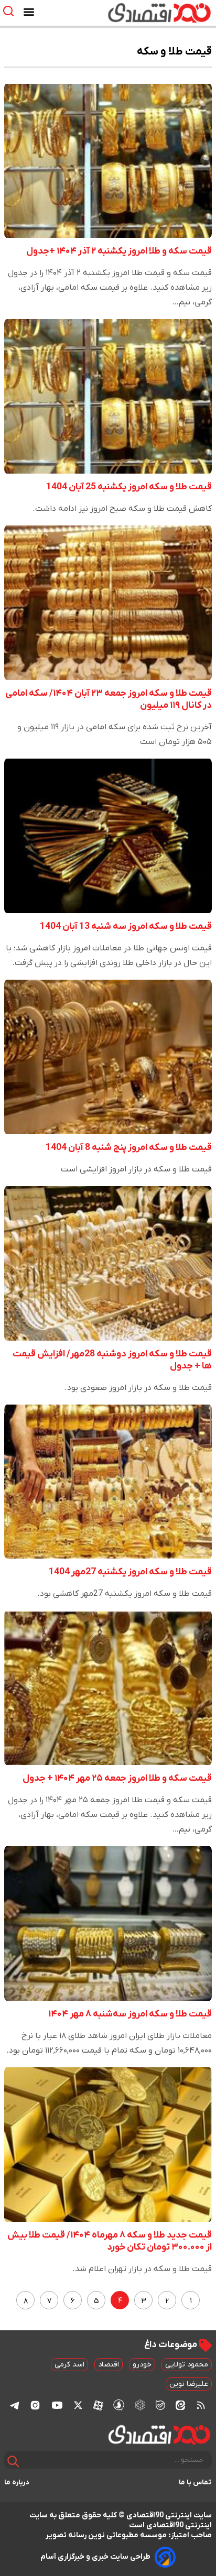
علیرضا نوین (189, 2384)
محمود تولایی (187, 2365)
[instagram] (35, 2405)
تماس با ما (195, 2482)
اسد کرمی (69, 2365)
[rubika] (140, 2405)
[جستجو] (13, 2462)
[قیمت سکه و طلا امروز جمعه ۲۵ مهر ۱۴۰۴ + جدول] (108, 1688)
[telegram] (15, 2405)
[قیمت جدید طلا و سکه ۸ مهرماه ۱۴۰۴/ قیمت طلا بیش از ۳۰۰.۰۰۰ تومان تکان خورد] (108, 2145)
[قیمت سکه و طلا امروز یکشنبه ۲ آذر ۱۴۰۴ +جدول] (108, 161)
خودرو (142, 2365)
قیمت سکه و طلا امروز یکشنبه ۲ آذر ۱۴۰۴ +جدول (119, 251)
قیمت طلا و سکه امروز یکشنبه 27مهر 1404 (130, 1572)
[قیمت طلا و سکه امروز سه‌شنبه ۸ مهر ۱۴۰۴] (108, 1923)
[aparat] (98, 2405)
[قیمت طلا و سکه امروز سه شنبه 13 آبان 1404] (108, 836)
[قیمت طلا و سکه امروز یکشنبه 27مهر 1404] (108, 1482)
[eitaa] (180, 2405)
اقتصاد (109, 2365)
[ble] (160, 2405)
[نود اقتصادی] (138, 13)
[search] (11, 11)
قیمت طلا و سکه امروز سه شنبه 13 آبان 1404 (126, 927)
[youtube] (57, 2405)
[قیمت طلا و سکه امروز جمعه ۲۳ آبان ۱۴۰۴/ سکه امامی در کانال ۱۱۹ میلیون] (108, 603)
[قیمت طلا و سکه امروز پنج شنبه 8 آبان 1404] (108, 1057)
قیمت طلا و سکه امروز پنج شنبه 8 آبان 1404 (129, 1148)
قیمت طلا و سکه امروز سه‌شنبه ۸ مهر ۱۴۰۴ (130, 2014)
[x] (78, 2405)
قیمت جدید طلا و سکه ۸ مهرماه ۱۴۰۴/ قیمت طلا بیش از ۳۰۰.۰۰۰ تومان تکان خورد (110, 2241)
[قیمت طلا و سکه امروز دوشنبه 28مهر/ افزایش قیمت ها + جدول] (108, 1263)
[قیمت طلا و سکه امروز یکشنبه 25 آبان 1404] (108, 396)
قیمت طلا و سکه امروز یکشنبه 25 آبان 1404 (129, 487)
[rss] (201, 2405)
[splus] (119, 2405)
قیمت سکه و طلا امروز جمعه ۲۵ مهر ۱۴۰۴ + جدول (117, 1778)
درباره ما (17, 2482)
